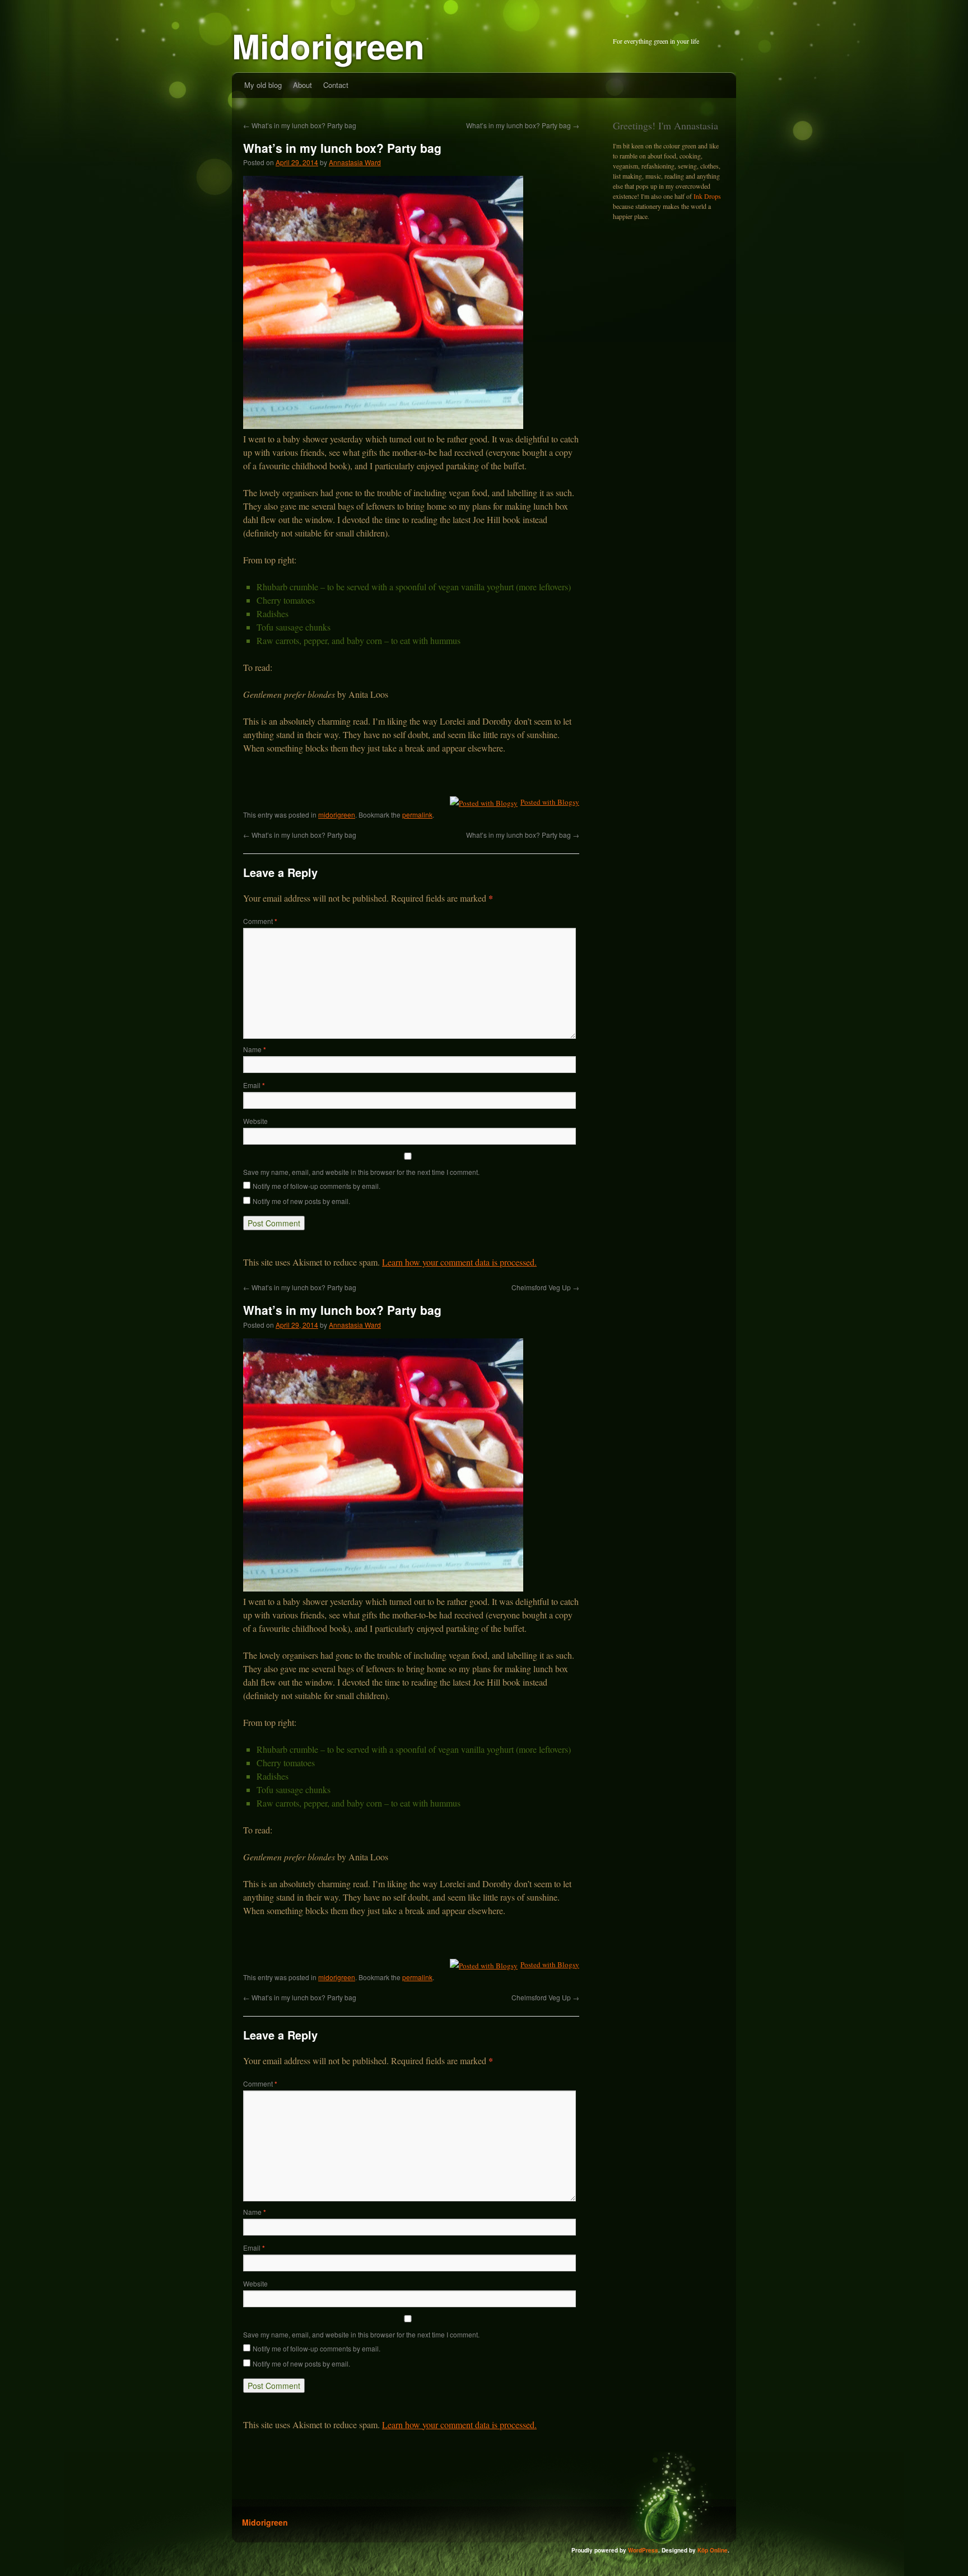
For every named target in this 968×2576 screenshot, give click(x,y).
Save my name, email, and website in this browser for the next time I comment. (361, 1172)
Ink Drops (707, 196)
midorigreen (337, 815)
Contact (336, 85)
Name (255, 1049)
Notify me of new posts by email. (301, 1201)
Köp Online (713, 2550)
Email (254, 1085)
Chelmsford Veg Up (545, 1287)
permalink (417, 815)
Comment (260, 921)
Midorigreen (328, 45)
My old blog (263, 85)
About (302, 85)
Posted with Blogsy (550, 802)
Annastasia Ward (355, 162)
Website (255, 1121)
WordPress (643, 2550)
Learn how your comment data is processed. (459, 1262)
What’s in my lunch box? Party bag (300, 125)
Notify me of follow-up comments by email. (317, 1186)
